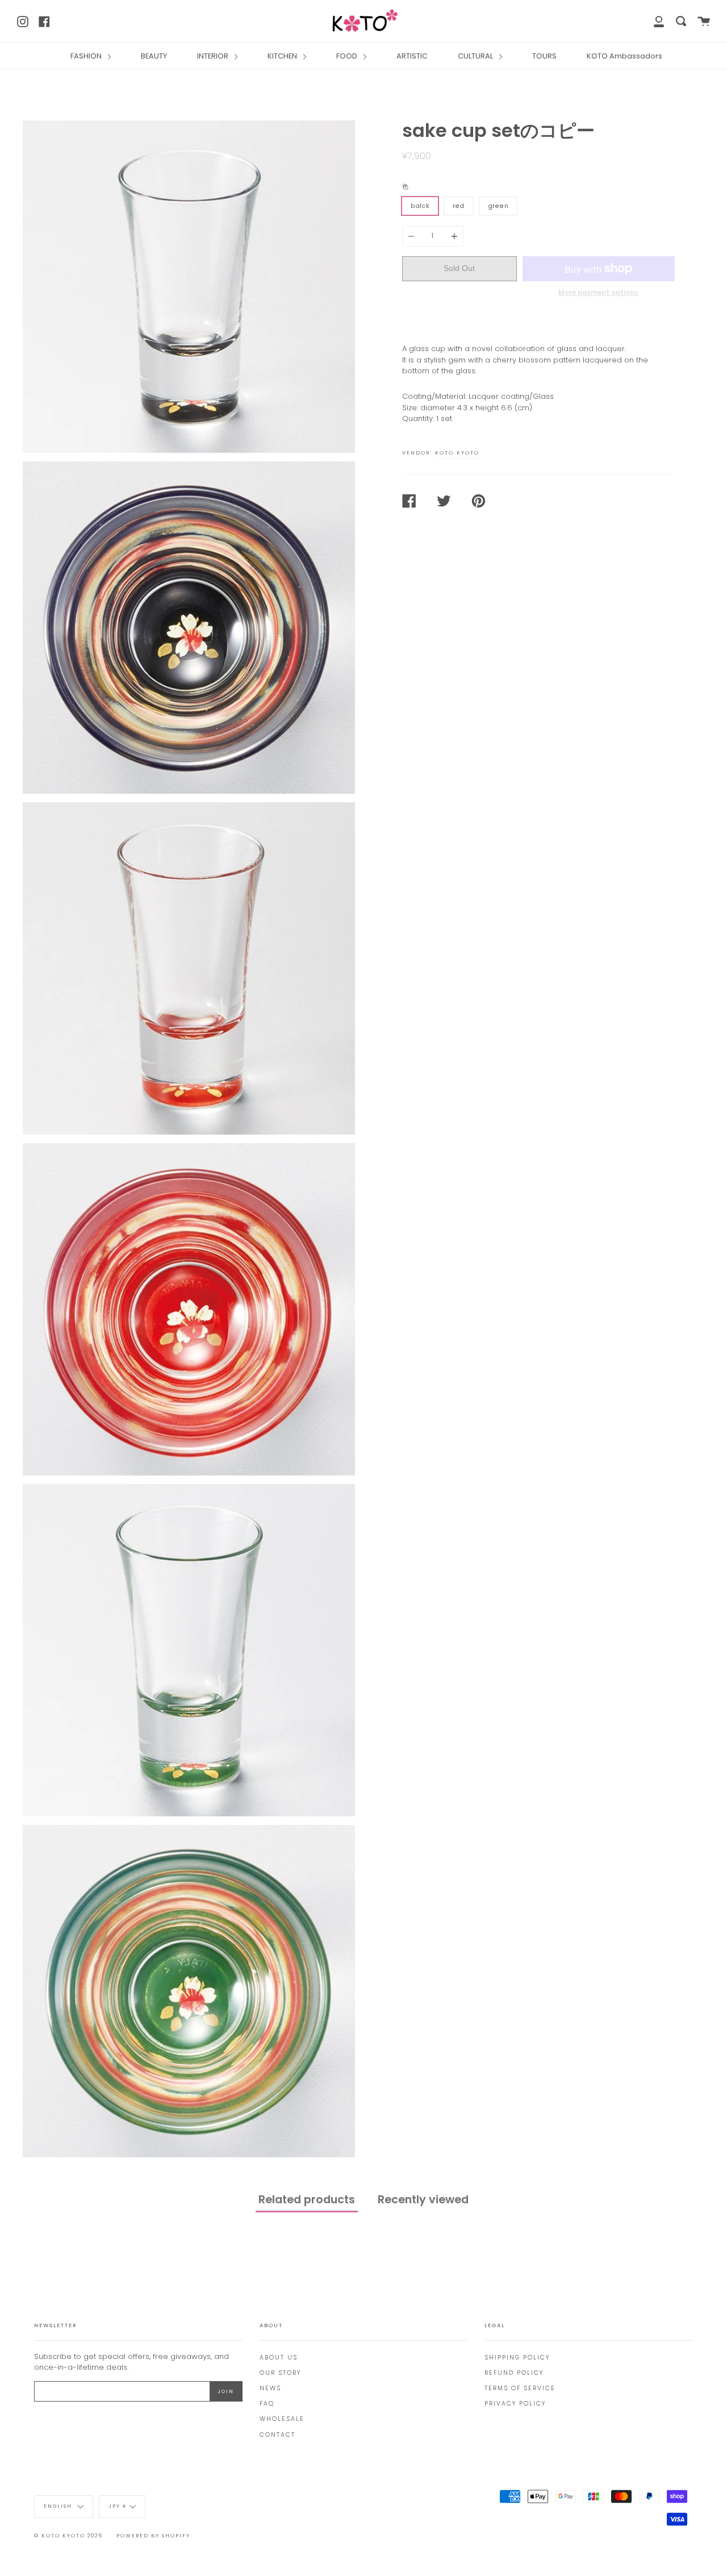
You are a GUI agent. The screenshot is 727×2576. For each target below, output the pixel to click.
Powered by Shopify (153, 2536)
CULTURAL (476, 56)
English (59, 2507)
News (270, 2388)
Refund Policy (514, 2373)
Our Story (280, 2373)
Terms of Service (520, 2388)
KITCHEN (283, 56)
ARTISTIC (412, 56)
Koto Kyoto (457, 453)
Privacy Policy (515, 2404)
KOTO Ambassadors (624, 56)
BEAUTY (154, 56)
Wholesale (282, 2419)
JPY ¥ (118, 2507)
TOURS (544, 56)
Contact (277, 2435)
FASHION (87, 56)
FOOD (348, 56)
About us (279, 2358)
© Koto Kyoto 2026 (68, 2536)
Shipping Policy (517, 2358)
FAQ (267, 2404)
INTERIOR (214, 56)
